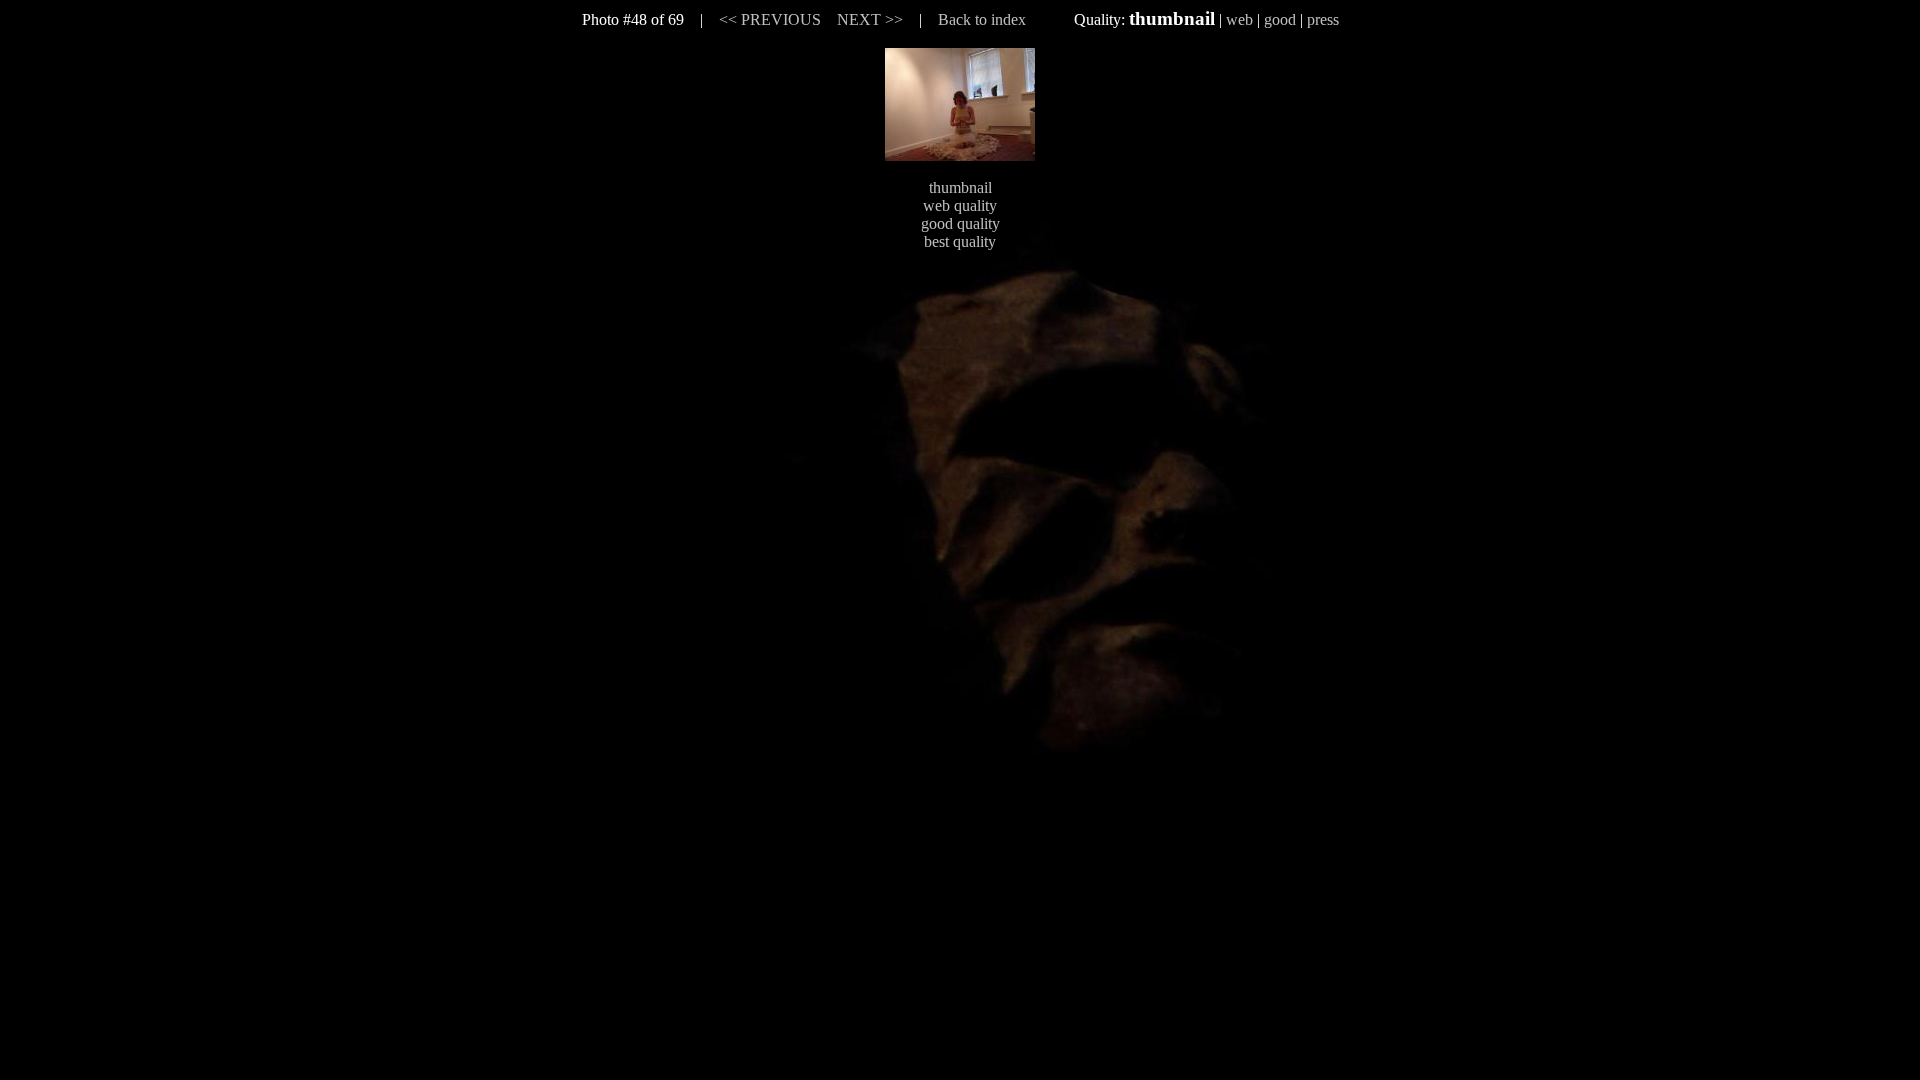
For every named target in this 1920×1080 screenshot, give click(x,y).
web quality (960, 205)
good (1280, 19)
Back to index (982, 19)
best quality (960, 241)
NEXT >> (870, 19)
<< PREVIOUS (770, 19)
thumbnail (960, 187)
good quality (960, 223)
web (1239, 19)
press (1323, 19)
